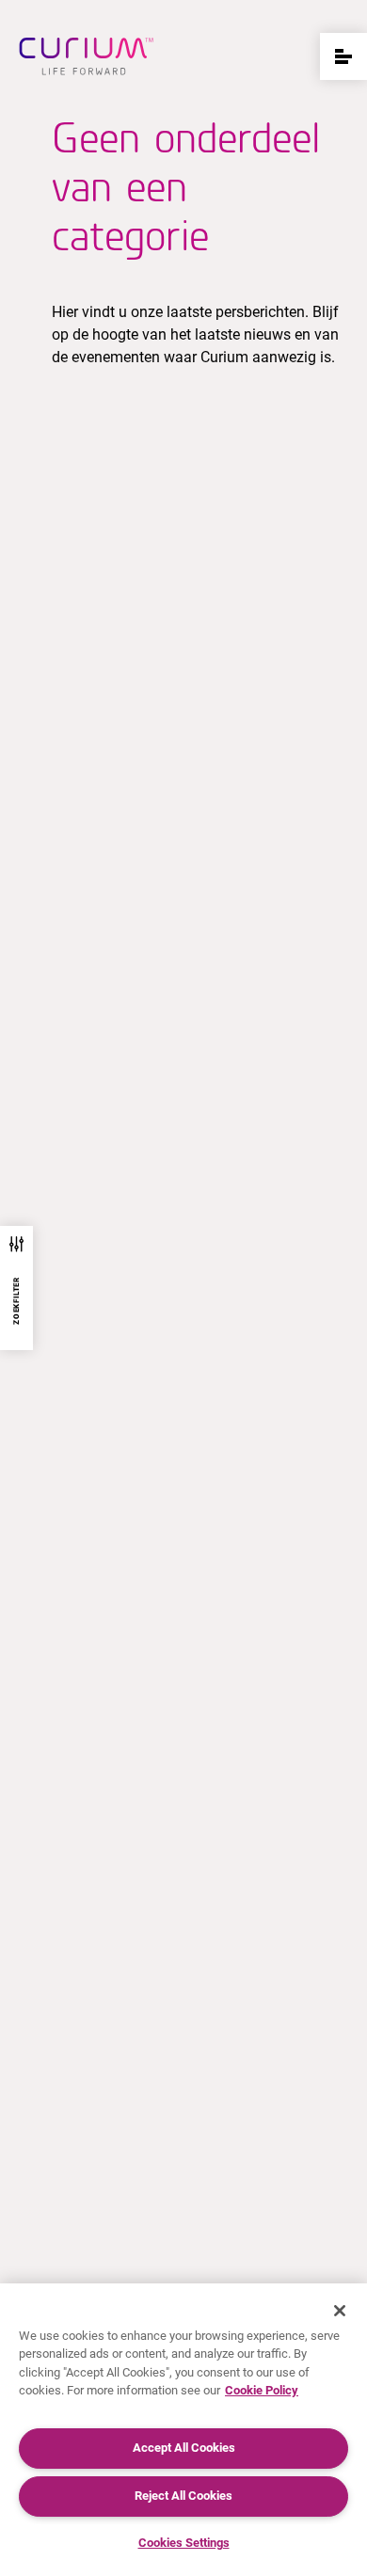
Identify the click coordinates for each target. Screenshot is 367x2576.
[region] (183, 2430)
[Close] (340, 2311)
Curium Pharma (86, 56)
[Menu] (343, 56)
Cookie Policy (262, 2390)
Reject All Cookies (183, 2496)
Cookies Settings (184, 2543)
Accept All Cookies (184, 2448)
